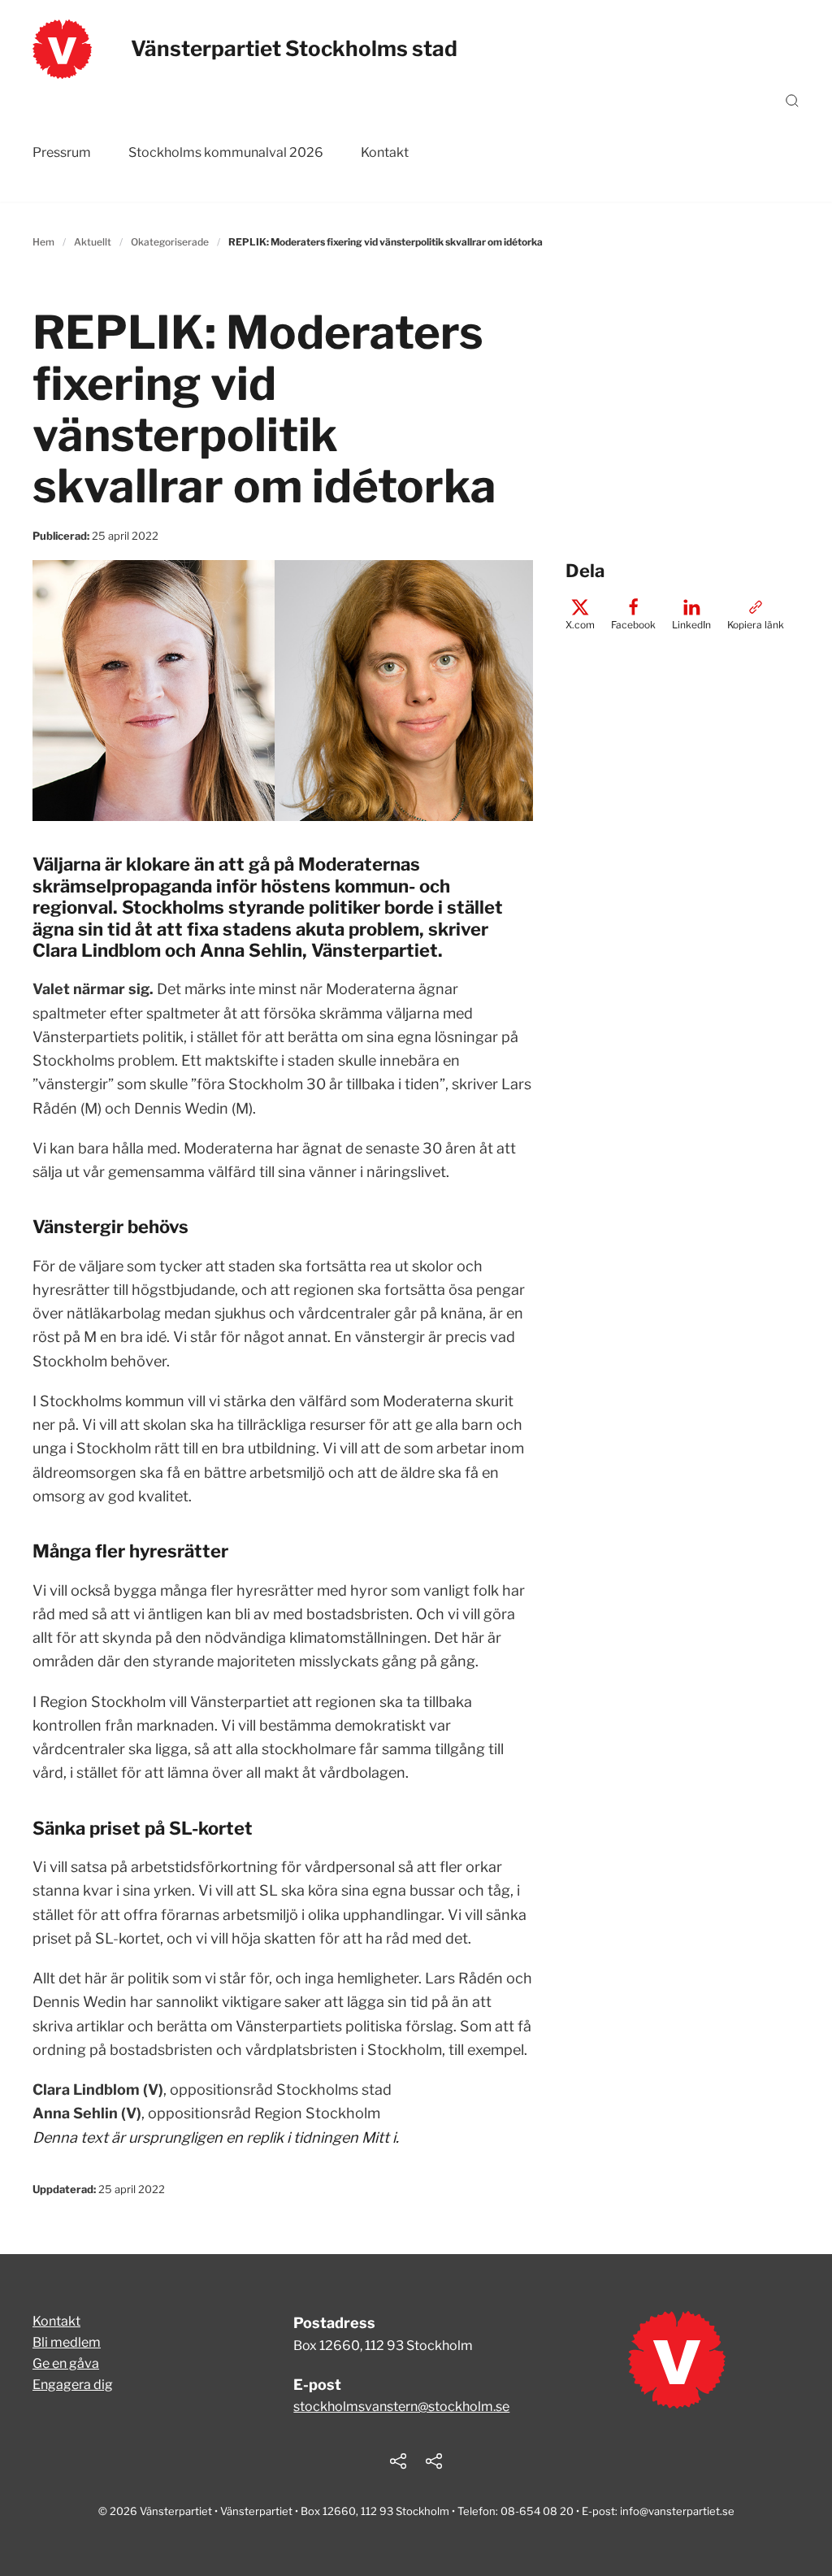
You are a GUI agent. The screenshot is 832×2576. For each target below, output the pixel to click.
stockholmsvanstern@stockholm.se (401, 2407)
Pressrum (62, 152)
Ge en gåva (66, 2363)
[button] (792, 101)
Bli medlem (67, 2342)
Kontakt (385, 152)
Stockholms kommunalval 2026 (226, 152)
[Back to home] (62, 49)
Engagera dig (73, 2385)
